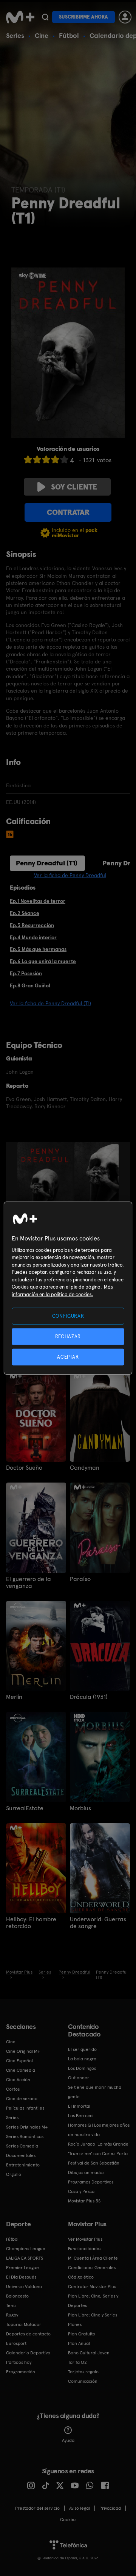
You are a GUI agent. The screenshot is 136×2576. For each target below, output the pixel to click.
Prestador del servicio (37, 2508)
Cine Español (19, 2061)
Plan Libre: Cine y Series (93, 2315)
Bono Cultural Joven (89, 2353)
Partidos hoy (19, 2362)
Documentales (21, 2155)
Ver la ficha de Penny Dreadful (70, 875)
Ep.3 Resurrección (32, 925)
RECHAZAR (68, 1336)
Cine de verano (22, 2099)
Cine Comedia (21, 2070)
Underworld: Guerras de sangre (98, 1923)
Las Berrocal (81, 2116)
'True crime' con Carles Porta (98, 2154)
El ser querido (82, 2049)
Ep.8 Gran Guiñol (30, 985)
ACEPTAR (68, 1357)
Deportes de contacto (28, 2334)
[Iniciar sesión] (125, 17)
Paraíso (80, 1579)
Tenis (11, 2305)
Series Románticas (25, 2137)
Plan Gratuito (82, 2334)
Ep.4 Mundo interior (33, 937)
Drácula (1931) (89, 1697)
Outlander (79, 2078)
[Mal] (37, 459)
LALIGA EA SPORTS (25, 2258)
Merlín (14, 1697)
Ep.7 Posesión (26, 973)
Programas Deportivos (91, 2182)
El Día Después (21, 2277)
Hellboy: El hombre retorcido (31, 1923)
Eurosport (16, 2343)
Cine (42, 35)
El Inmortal (79, 2106)
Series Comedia (22, 2146)
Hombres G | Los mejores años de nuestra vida (99, 2130)
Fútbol (69, 35)
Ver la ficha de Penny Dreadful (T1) (50, 1003)
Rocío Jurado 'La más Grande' (99, 2144)
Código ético (81, 2277)
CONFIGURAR (68, 1316)
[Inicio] (20, 17)
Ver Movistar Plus (85, 2239)
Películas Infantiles (25, 2108)
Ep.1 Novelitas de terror (38, 901)
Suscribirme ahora (83, 17)
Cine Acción (18, 2080)
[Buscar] (45, 17)
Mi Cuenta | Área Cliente (93, 2258)
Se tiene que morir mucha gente (95, 2092)
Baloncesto (17, 2296)
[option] (46, 1184)
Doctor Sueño (24, 1468)
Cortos (13, 2089)
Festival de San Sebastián (94, 2163)
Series (15, 35)
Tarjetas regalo (83, 2372)
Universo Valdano (24, 2287)
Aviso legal (80, 2508)
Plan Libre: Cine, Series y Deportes (93, 2301)
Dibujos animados (86, 2172)
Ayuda (68, 2440)
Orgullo (14, 2174)
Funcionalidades (85, 2249)
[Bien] (55, 459)
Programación (21, 2372)
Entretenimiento (23, 2165)
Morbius (80, 1808)
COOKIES (68, 2520)
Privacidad (110, 2508)
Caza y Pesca (81, 2191)
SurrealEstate (25, 1808)
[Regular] (46, 459)
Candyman (85, 1468)
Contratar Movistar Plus (92, 2287)
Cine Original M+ (23, 2051)
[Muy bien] (64, 459)
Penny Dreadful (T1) (47, 863)
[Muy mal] (28, 459)
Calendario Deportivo (28, 2353)
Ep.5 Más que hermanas (38, 949)
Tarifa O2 (77, 2362)
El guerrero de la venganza (29, 1583)
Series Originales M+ (27, 2127)
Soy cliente (74, 487)
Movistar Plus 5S (84, 2201)
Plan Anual (79, 2343)
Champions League (26, 2249)
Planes (75, 2324)
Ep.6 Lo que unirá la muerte (43, 961)
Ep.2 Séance (25, 913)
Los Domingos (82, 2068)
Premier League (22, 2268)
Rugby (12, 2315)
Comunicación (83, 2381)
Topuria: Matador (24, 2324)
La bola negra (82, 2059)
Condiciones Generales (92, 2268)
